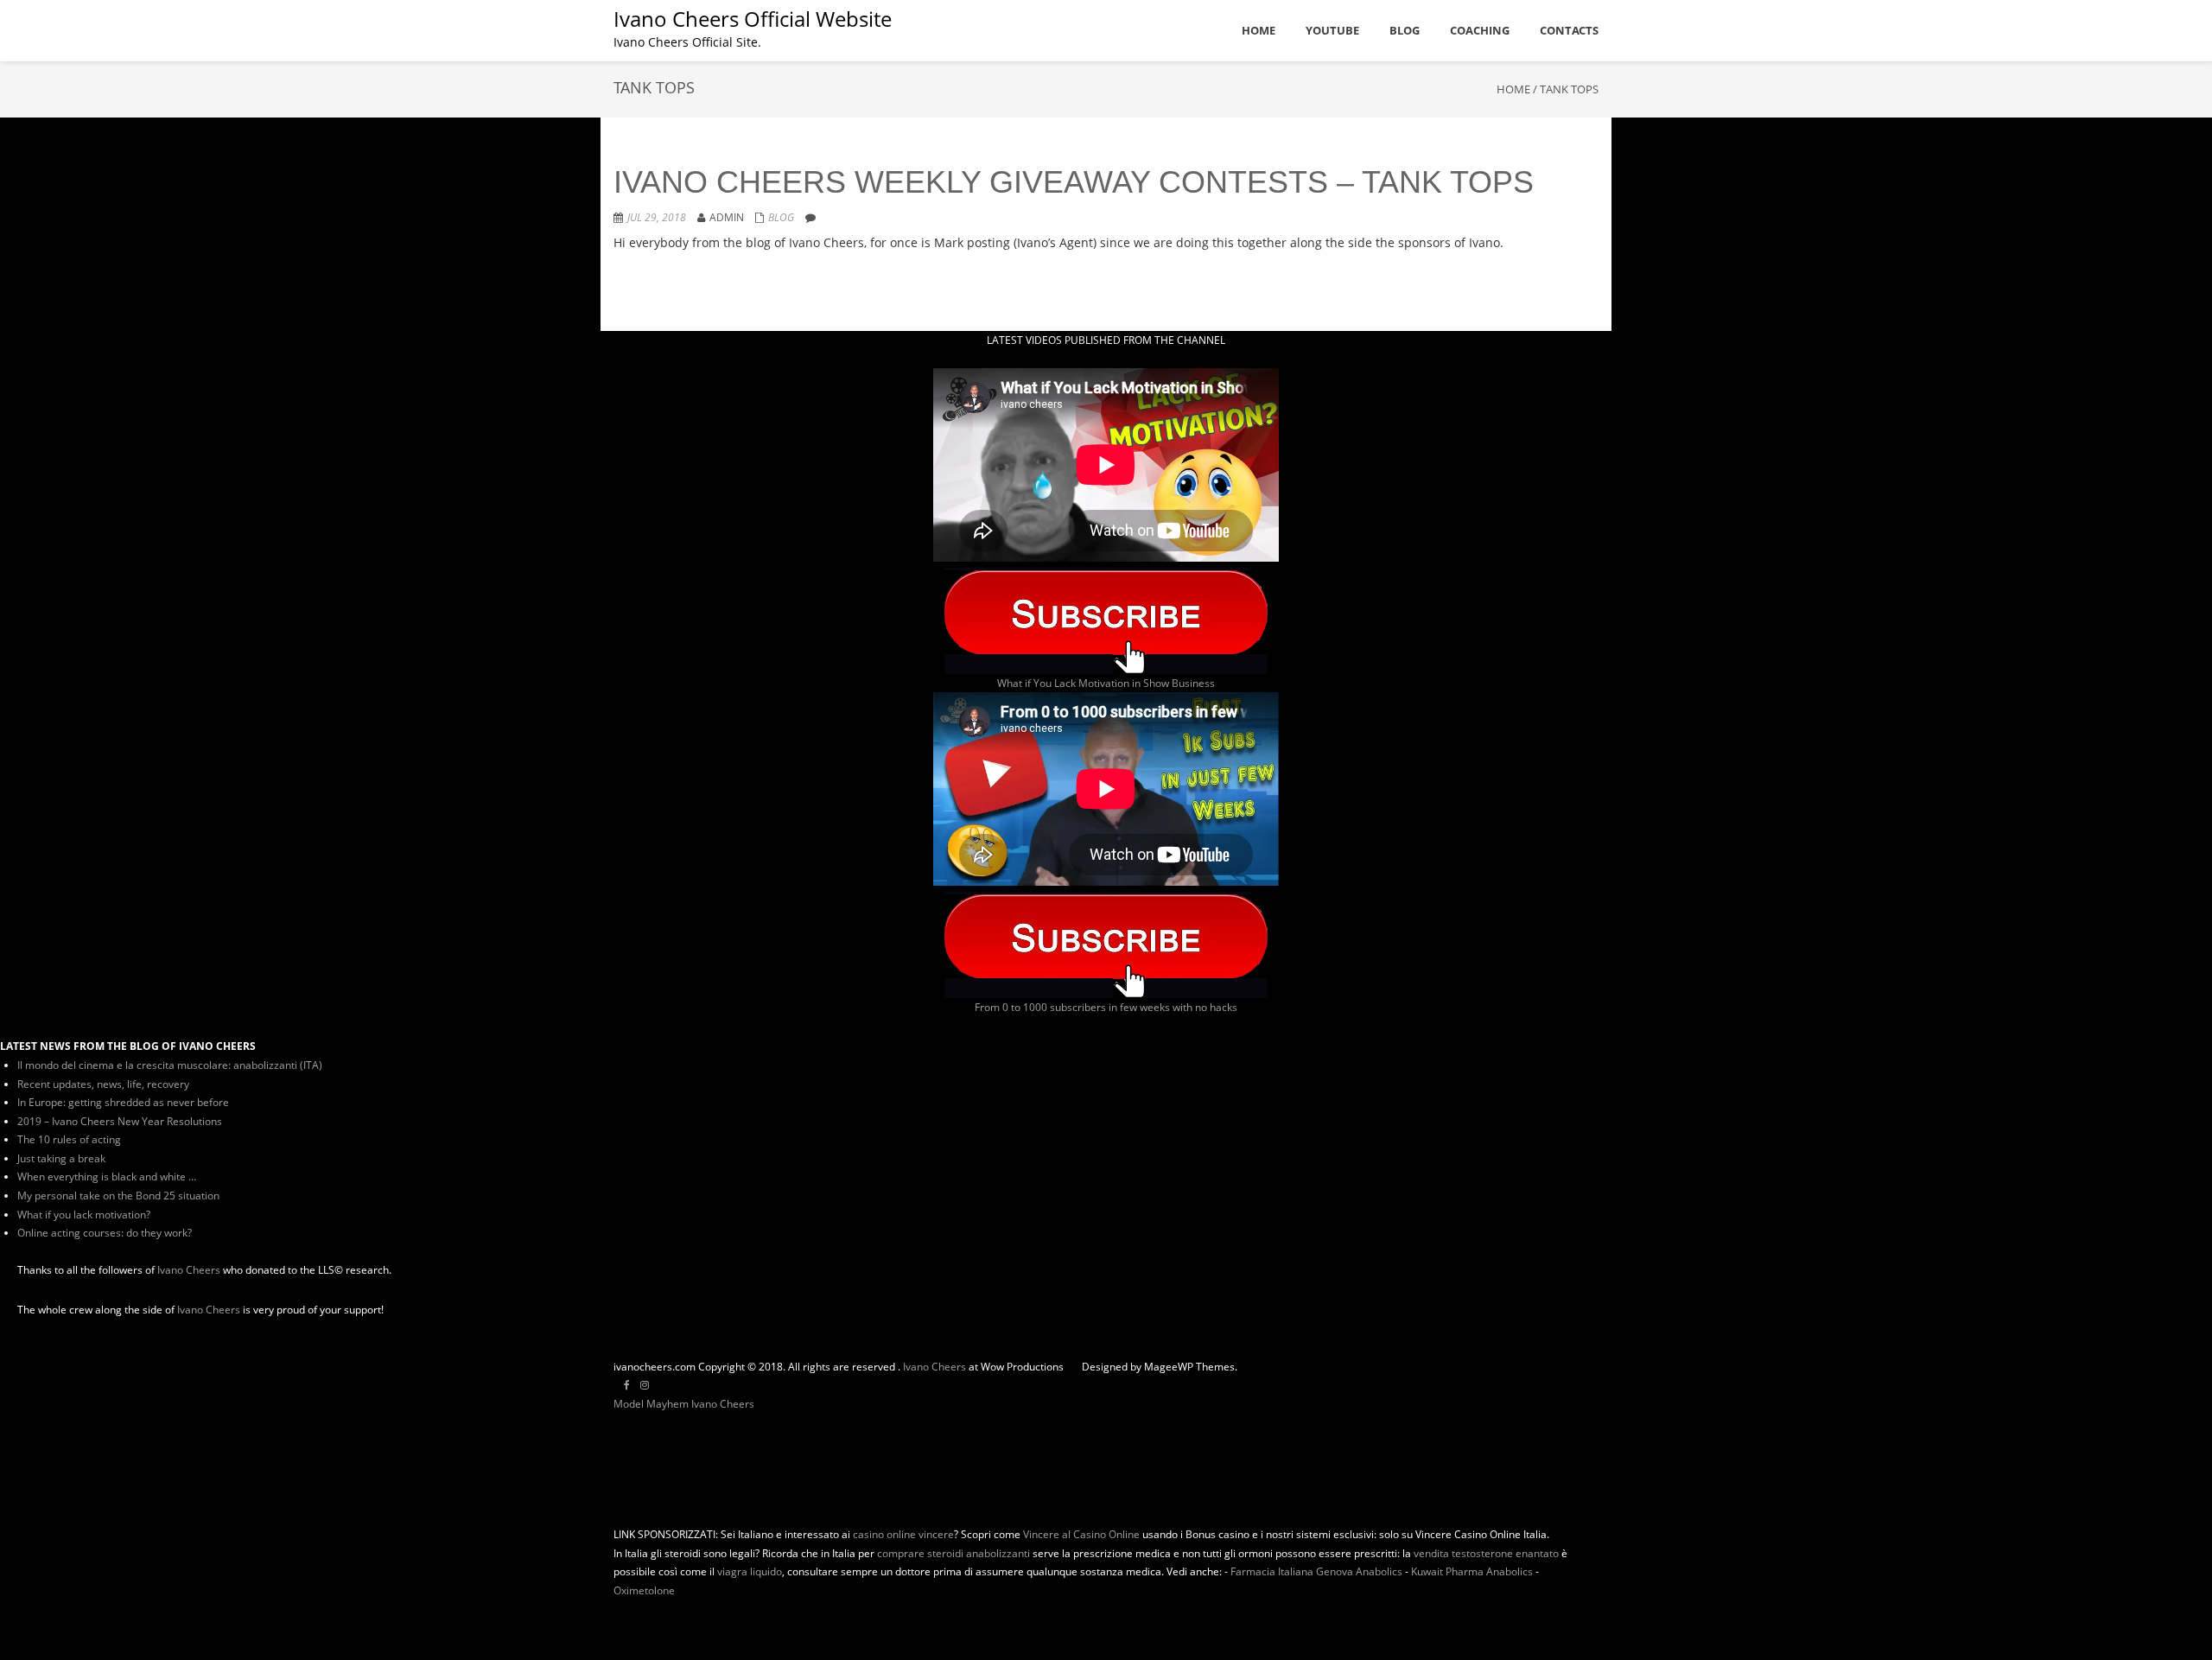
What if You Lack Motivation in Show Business (1106, 683)
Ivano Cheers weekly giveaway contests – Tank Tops (1074, 182)
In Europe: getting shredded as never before (123, 1102)
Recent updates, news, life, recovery (103, 1084)
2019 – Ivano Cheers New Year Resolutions (120, 1121)
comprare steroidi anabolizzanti (953, 1553)
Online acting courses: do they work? (105, 1233)
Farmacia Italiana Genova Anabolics (1316, 1571)
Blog (781, 217)
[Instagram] (645, 1385)
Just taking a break (61, 1158)
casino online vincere (903, 1534)
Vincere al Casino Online (1081, 1534)
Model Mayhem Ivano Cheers (684, 1404)
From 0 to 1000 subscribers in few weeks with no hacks (1106, 1007)
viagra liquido (750, 1571)
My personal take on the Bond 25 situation (118, 1196)
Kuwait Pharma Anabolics (1472, 1571)
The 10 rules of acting (69, 1139)
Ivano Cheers (189, 1270)
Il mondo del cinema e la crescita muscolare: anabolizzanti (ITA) (170, 1065)
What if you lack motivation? (84, 1215)
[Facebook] (627, 1385)
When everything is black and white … (107, 1177)
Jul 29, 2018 (657, 217)
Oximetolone (644, 1590)
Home (1513, 89)
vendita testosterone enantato (1486, 1553)
